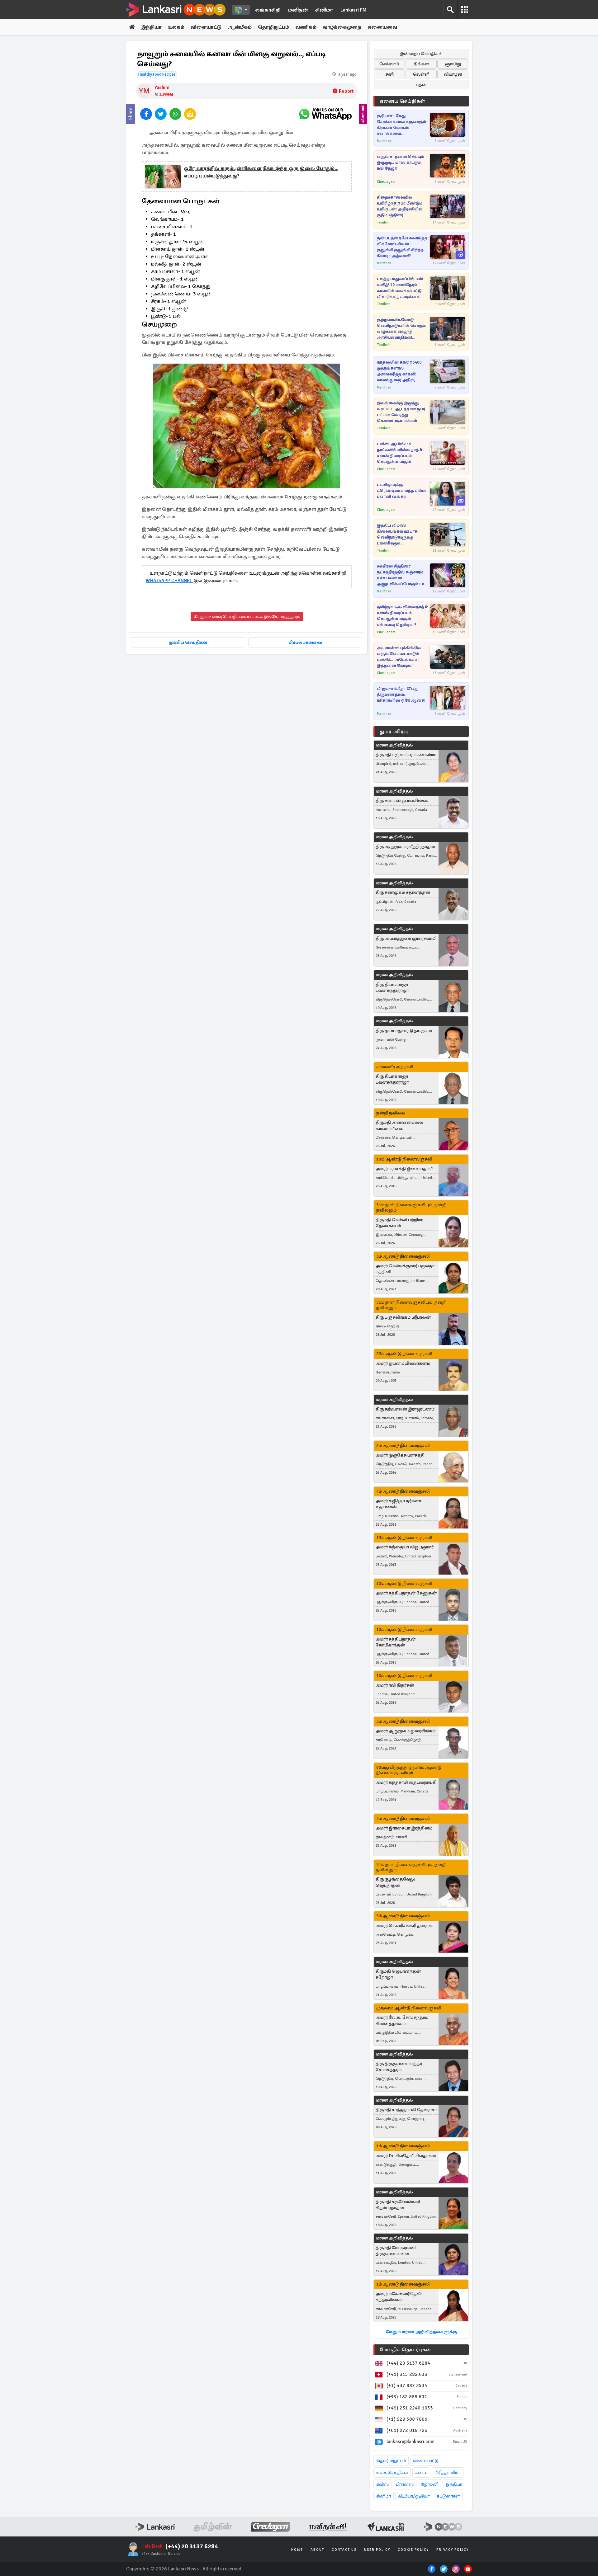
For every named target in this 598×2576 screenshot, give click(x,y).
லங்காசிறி (268, 10)
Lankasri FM (354, 10)
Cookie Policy (413, 2550)
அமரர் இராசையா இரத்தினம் (404, 1828)
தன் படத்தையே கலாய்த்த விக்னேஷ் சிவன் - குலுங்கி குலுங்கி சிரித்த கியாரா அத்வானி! (402, 247)
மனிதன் (298, 10)
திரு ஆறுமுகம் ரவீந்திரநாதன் (405, 847)
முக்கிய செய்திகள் (188, 642)
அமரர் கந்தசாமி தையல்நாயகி (406, 1782)
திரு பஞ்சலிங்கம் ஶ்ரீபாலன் (403, 1317)
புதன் (421, 85)
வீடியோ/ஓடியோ (414, 2496)
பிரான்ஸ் (405, 2484)
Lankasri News (183, 2569)
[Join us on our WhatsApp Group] (325, 114)
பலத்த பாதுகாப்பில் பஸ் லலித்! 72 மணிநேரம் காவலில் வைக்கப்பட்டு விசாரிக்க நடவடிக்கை (400, 288)
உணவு (166, 94)
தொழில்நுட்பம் (391, 2461)
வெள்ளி (421, 74)
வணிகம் (306, 27)
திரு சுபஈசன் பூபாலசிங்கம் (402, 801)
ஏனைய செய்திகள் (402, 101)
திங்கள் (421, 64)
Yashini (162, 87)
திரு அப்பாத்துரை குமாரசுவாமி (406, 938)
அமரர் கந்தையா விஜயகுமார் (405, 1547)
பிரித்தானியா (448, 2472)
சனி (389, 74)
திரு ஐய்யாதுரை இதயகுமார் (404, 1031)
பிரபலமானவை (305, 642)
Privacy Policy (453, 2550)
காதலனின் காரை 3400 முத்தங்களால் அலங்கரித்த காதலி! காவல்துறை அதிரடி (399, 371)
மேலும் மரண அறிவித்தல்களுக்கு (421, 2332)
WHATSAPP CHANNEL (170, 581)
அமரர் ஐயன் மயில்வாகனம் (403, 1363)
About (317, 2550)
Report (346, 91)
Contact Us (344, 2550)
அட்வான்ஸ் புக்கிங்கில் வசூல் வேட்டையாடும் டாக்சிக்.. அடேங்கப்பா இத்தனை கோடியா (399, 657)
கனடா (421, 2472)
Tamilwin (384, 222)
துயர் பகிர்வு (394, 732)
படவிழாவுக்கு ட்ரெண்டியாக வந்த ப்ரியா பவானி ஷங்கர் (402, 491)
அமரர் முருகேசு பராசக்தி (400, 1455)
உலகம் (176, 27)
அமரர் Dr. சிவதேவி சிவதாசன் (406, 2156)
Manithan (384, 141)
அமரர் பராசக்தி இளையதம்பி (404, 1169)
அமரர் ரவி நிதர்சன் (395, 1685)
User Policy (377, 2550)
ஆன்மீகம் (240, 27)
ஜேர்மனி (430, 2484)
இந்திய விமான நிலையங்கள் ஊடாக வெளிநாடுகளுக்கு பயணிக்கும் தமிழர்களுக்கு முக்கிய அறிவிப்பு (398, 535)
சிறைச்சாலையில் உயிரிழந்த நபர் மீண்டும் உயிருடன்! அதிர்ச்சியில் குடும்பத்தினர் (400, 206)
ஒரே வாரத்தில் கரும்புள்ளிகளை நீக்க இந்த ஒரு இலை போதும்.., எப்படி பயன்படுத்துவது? (261, 172)
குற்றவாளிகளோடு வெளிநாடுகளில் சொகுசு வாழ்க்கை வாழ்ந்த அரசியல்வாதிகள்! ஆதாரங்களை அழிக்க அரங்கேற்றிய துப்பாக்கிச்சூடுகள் (401, 329)
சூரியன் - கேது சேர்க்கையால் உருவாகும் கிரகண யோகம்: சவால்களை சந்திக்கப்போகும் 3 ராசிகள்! (401, 125)
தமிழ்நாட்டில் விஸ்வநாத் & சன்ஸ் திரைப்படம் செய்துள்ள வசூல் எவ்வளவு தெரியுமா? (402, 616)
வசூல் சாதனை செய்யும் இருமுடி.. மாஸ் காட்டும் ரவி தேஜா (401, 162)
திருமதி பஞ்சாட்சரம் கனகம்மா (406, 755)
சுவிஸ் (382, 2484)
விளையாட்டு (206, 27)
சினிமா (324, 10)
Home (297, 2550)
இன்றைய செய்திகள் (421, 54)
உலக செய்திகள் (392, 2472)
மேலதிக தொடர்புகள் (405, 2350)
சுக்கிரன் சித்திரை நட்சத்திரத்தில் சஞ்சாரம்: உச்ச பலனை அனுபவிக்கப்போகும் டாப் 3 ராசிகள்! (402, 575)
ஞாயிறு (453, 64)
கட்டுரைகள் (448, 2496)
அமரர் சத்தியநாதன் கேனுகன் (406, 1593)
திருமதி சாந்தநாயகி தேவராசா (406, 2110)
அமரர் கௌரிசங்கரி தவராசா (405, 1926)
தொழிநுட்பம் (273, 27)
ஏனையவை (382, 27)
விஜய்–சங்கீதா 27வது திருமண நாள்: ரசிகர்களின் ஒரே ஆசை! (401, 695)
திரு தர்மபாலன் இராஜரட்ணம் (405, 1409)
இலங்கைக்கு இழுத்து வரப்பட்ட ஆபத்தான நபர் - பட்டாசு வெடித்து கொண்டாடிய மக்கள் (402, 412)
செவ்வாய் (389, 64)
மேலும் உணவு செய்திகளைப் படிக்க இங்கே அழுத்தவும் (247, 617)
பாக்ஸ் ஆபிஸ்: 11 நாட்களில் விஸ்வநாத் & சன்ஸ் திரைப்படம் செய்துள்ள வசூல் (400, 453)
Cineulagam (386, 182)
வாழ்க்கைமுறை (342, 27)
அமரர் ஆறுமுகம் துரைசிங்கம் (406, 1731)
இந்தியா (151, 27)
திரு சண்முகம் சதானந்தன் (403, 892)
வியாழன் (453, 74)
